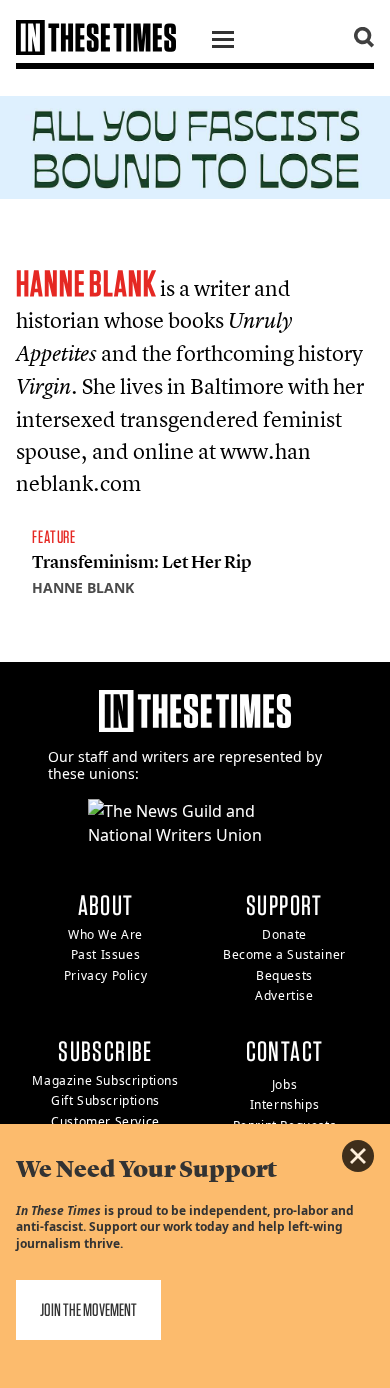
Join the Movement (88, 1309)
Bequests (284, 975)
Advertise (284, 995)
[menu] (223, 42)
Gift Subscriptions (105, 1100)
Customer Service (105, 1121)
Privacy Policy (105, 975)
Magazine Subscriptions (105, 1080)
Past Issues (106, 954)
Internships (285, 1104)
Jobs (284, 1084)
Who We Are (105, 934)
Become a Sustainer (284, 954)
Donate (284, 934)
